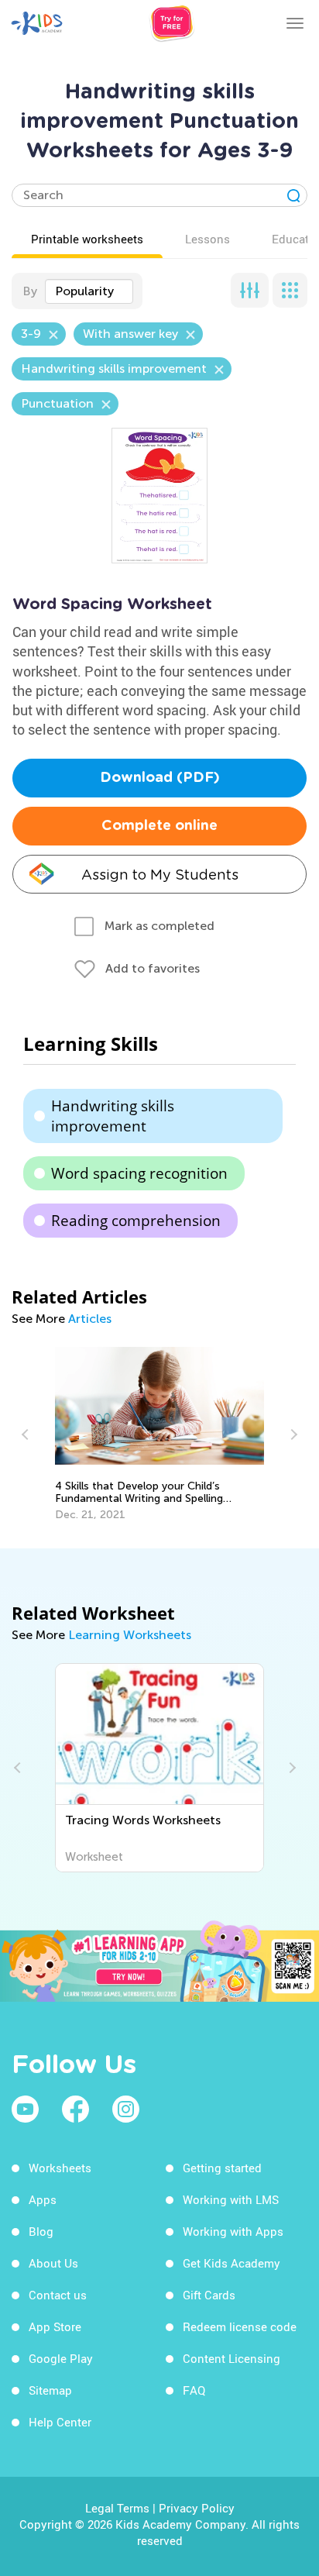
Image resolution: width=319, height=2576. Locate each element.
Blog (41, 2231)
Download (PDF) (160, 778)
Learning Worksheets (130, 1635)
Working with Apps (233, 2231)
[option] (160, 1434)
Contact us (58, 2295)
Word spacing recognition (139, 1173)
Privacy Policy (197, 2508)
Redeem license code (240, 2326)
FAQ (194, 2390)
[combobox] (89, 291)
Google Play (61, 2358)
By (30, 291)
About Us (53, 2263)
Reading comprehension (136, 1221)
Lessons (208, 239)
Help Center (60, 2422)
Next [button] (292, 1434)
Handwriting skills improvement (113, 1116)
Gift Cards (209, 2295)
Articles (90, 1319)
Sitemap (50, 2390)
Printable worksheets (87, 239)
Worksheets (60, 2168)
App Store (55, 2326)
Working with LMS (231, 2199)
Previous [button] (27, 1434)
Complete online (159, 826)
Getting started (222, 2168)
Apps (43, 2199)
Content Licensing (232, 2358)
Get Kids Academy (232, 2263)
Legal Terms (117, 2508)
